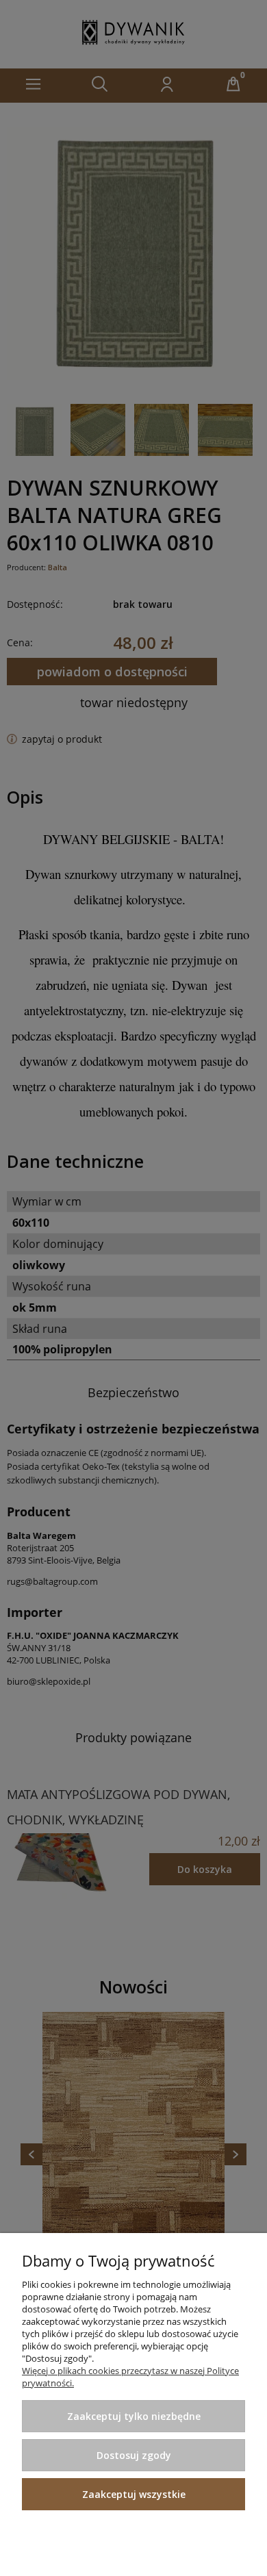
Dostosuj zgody (134, 2455)
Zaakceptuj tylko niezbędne (134, 2416)
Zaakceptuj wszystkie (134, 2494)
